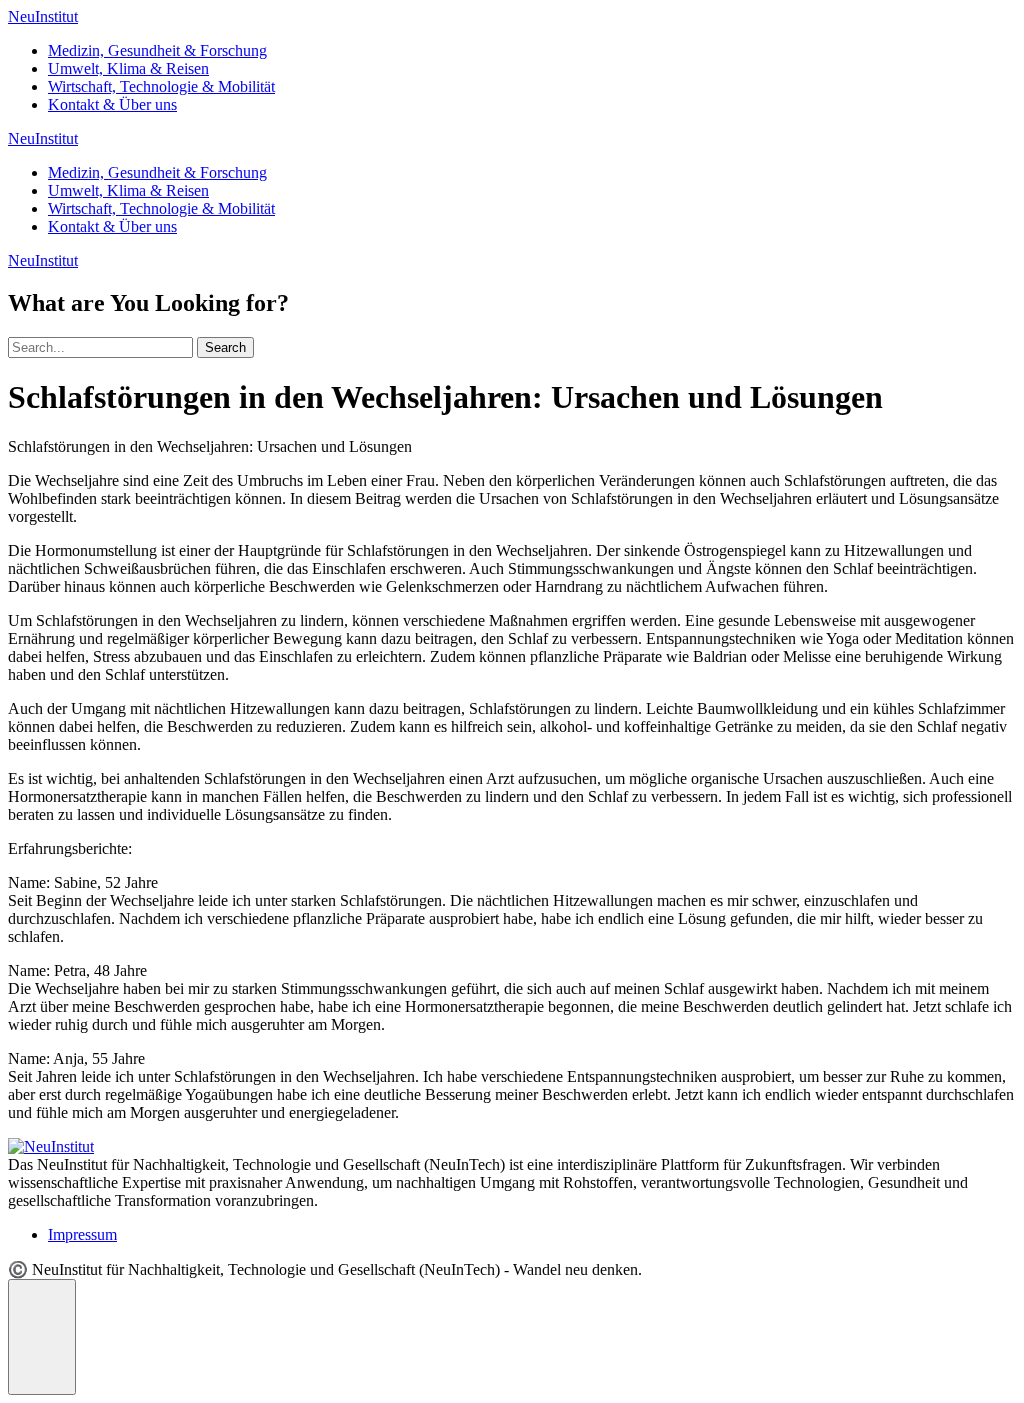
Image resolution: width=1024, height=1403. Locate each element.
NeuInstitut (43, 16)
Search (225, 347)
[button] (42, 1337)
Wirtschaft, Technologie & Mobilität (161, 86)
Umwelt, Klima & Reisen (128, 68)
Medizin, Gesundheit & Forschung (157, 50)
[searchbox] (100, 347)
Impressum (82, 1234)
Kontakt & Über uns (112, 104)
